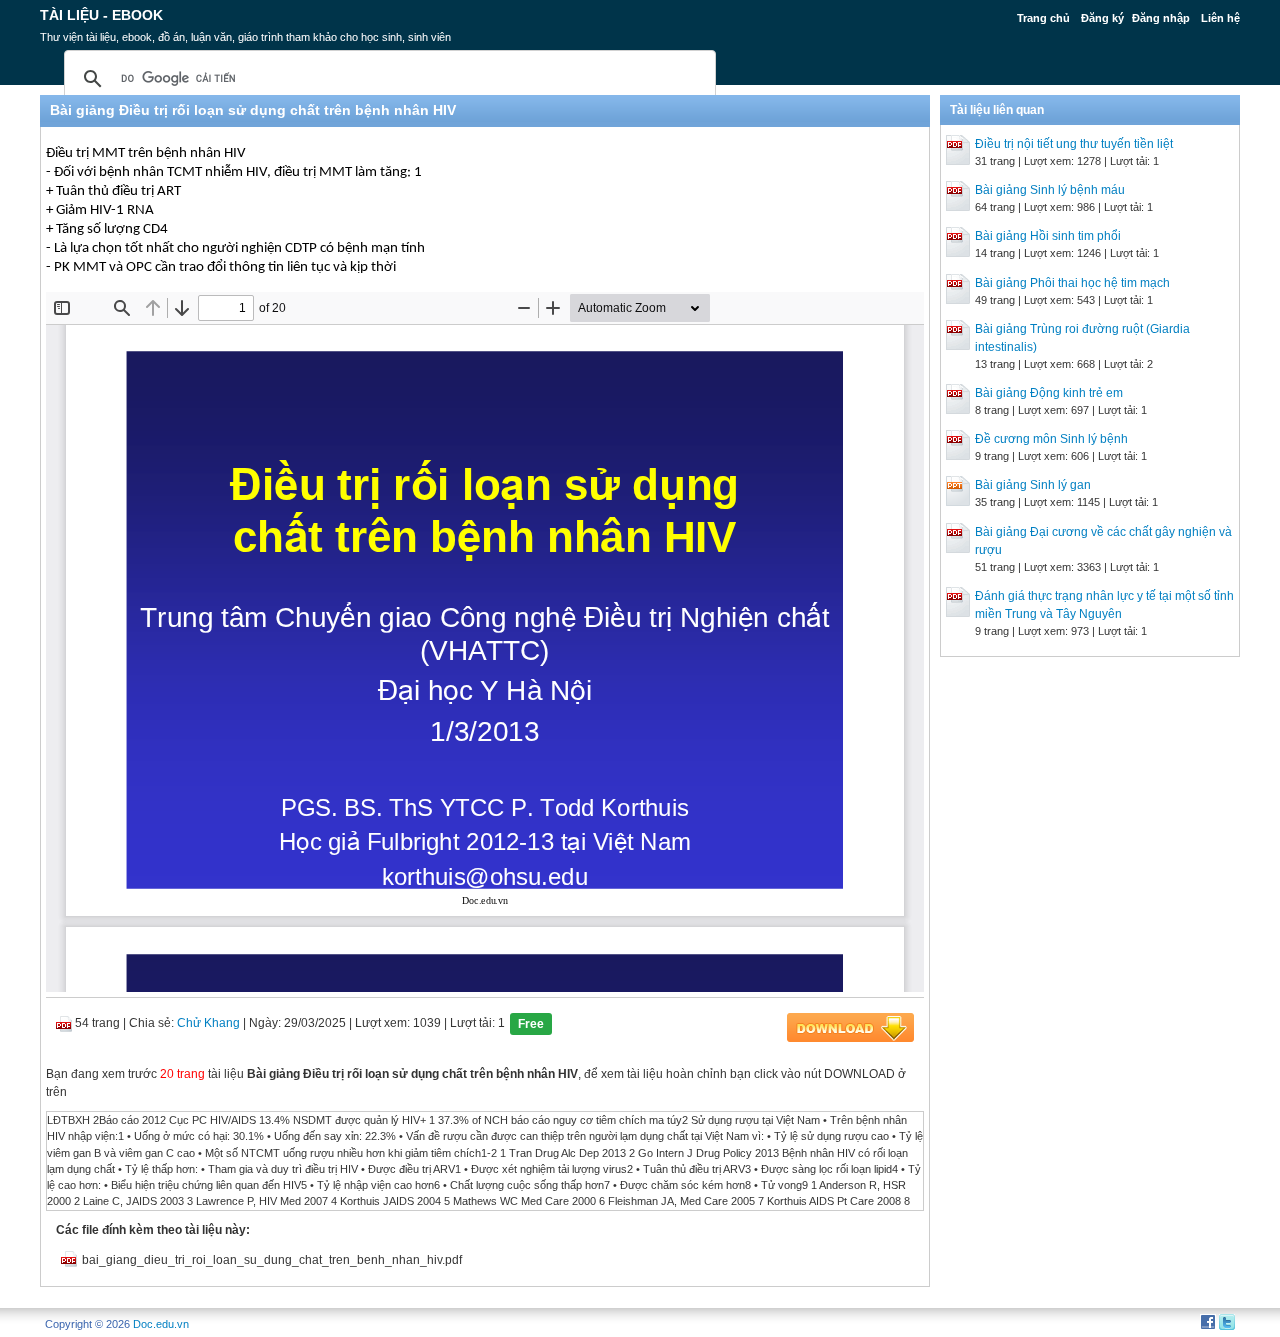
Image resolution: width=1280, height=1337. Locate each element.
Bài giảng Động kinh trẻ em (1049, 393)
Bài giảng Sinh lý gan (1033, 485)
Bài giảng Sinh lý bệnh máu (1050, 190)
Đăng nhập (1161, 18)
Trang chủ (1043, 18)
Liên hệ (1220, 18)
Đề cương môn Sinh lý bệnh (1051, 439)
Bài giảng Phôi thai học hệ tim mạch (1072, 283)
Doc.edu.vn (161, 1324)
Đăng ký (1102, 18)
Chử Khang (208, 1023)
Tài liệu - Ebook (101, 15)
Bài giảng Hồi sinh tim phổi (1048, 236)
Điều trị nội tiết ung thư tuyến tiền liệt (1074, 144)
